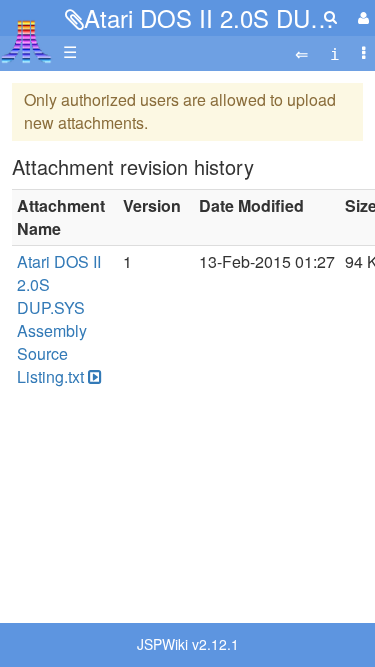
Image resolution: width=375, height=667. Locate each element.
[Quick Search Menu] (330, 16)
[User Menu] (361, 17)
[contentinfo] (335, 52)
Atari (26, 41)
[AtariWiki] (26, 35)
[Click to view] (93, 377)
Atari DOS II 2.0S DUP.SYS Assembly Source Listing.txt (59, 318)
